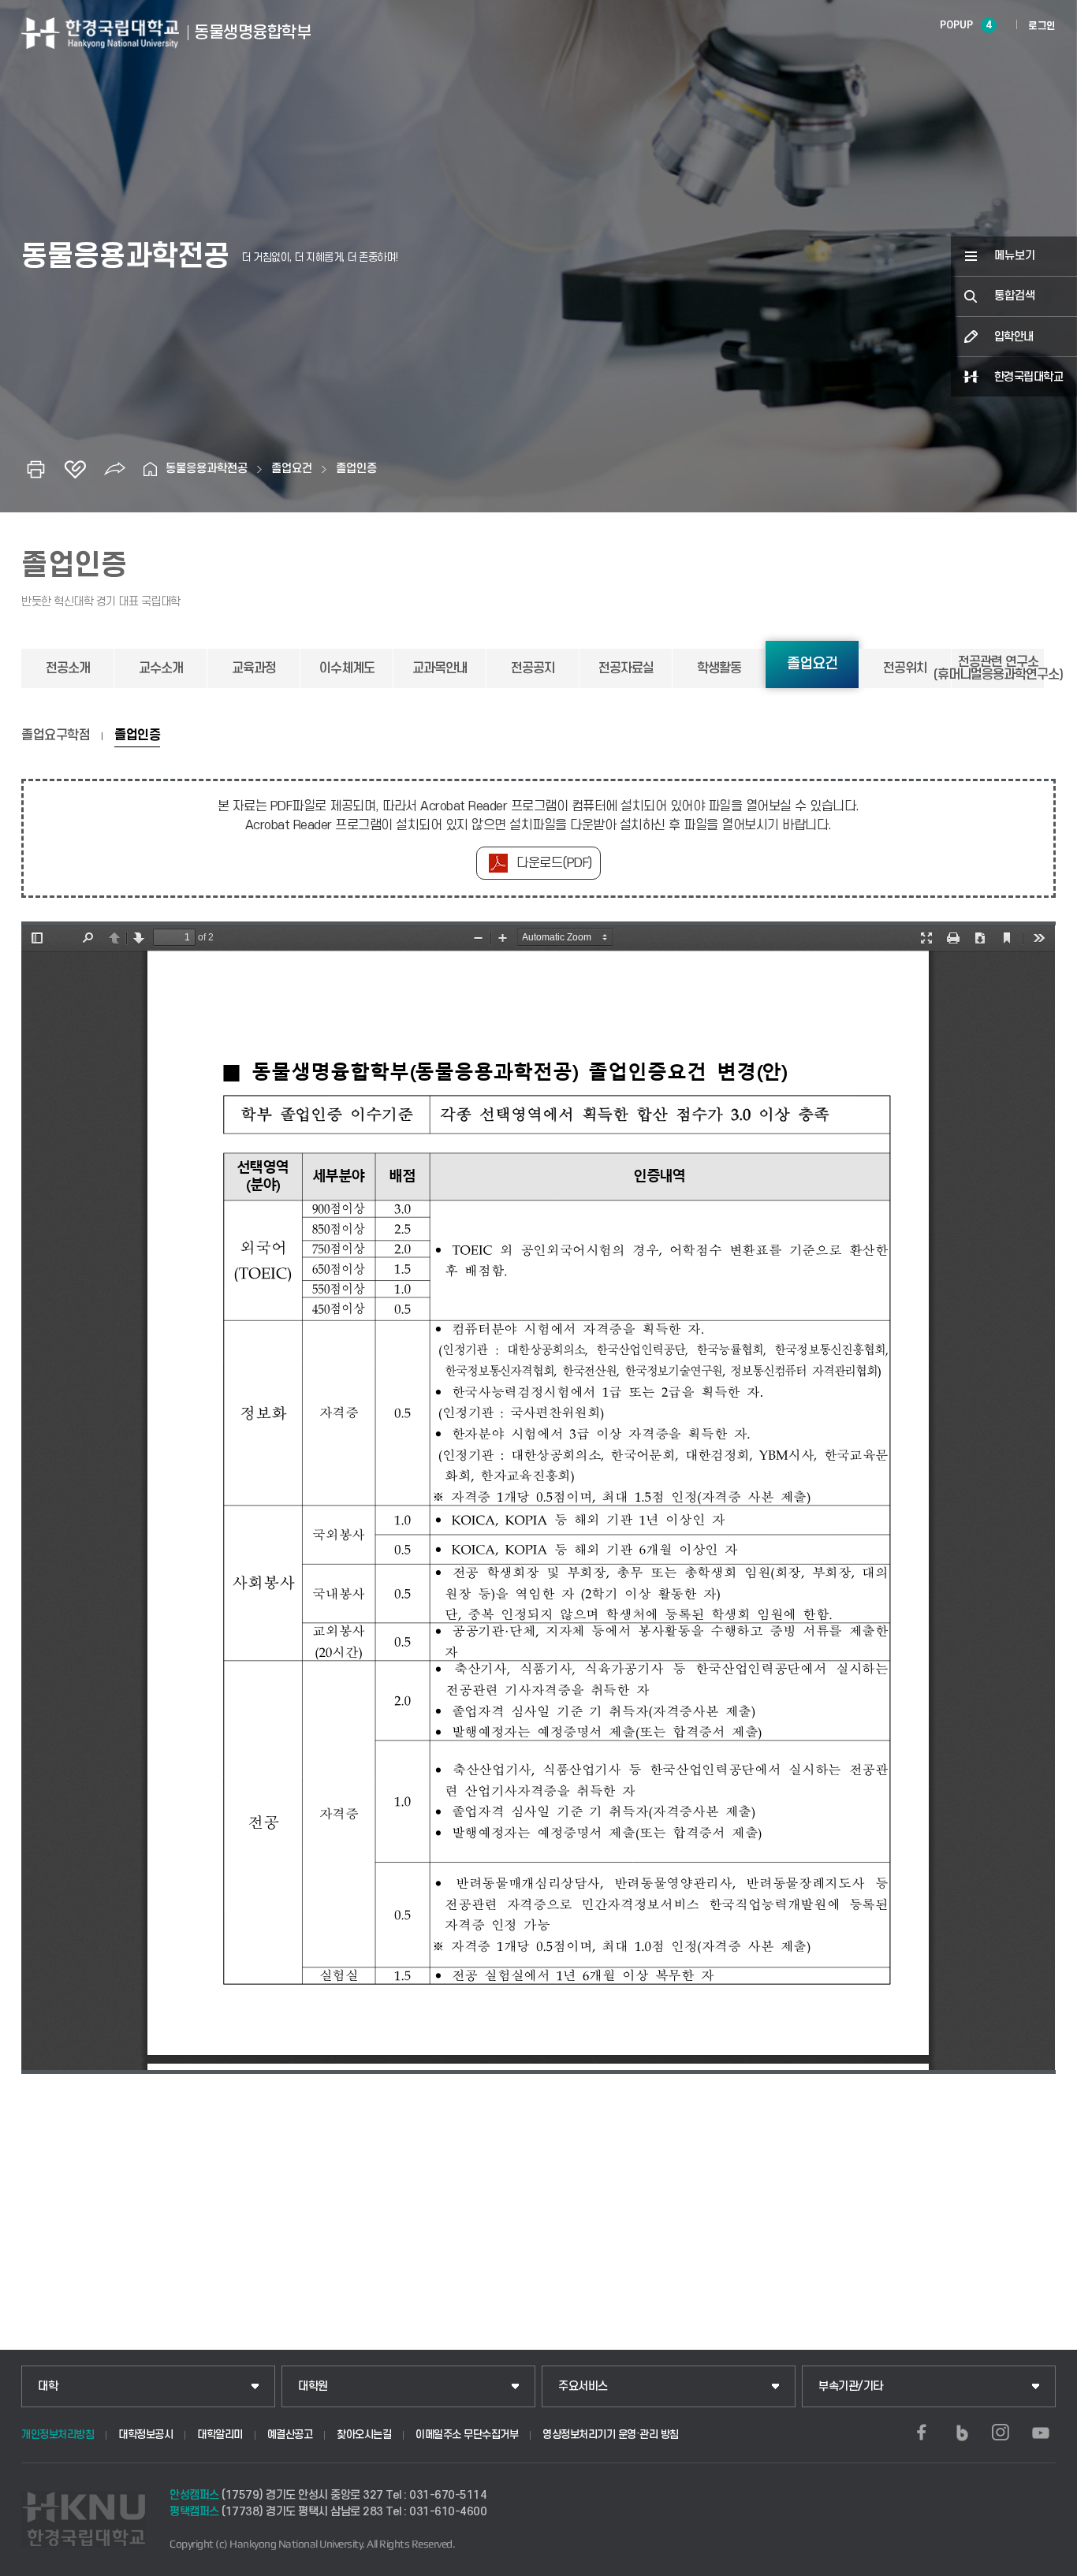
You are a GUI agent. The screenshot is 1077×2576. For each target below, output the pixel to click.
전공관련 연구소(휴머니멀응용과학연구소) (998, 668)
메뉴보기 (1015, 256)
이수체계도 (347, 668)
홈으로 (150, 469)
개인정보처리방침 (58, 2435)
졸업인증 (356, 469)
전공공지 (533, 668)
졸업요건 (292, 469)
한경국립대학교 (1029, 377)
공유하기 (114, 469)
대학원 (313, 2386)
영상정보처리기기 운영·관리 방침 (611, 2435)
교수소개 (161, 668)
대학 (48, 2386)
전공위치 (905, 668)
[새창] (922, 2433)
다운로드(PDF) (554, 863)
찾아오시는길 (364, 2435)
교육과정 (254, 668)
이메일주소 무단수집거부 (467, 2435)
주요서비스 (583, 2386)
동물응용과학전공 (207, 469)
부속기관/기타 (851, 2386)
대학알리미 (220, 2435)
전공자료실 (626, 668)
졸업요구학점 (56, 735)
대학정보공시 (145, 2435)
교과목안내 (440, 668)
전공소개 (68, 668)
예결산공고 (290, 2435)
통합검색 (1015, 296)
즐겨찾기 (75, 469)
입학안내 (1014, 337)
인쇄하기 (35, 469)
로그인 (1042, 26)
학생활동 (719, 668)
